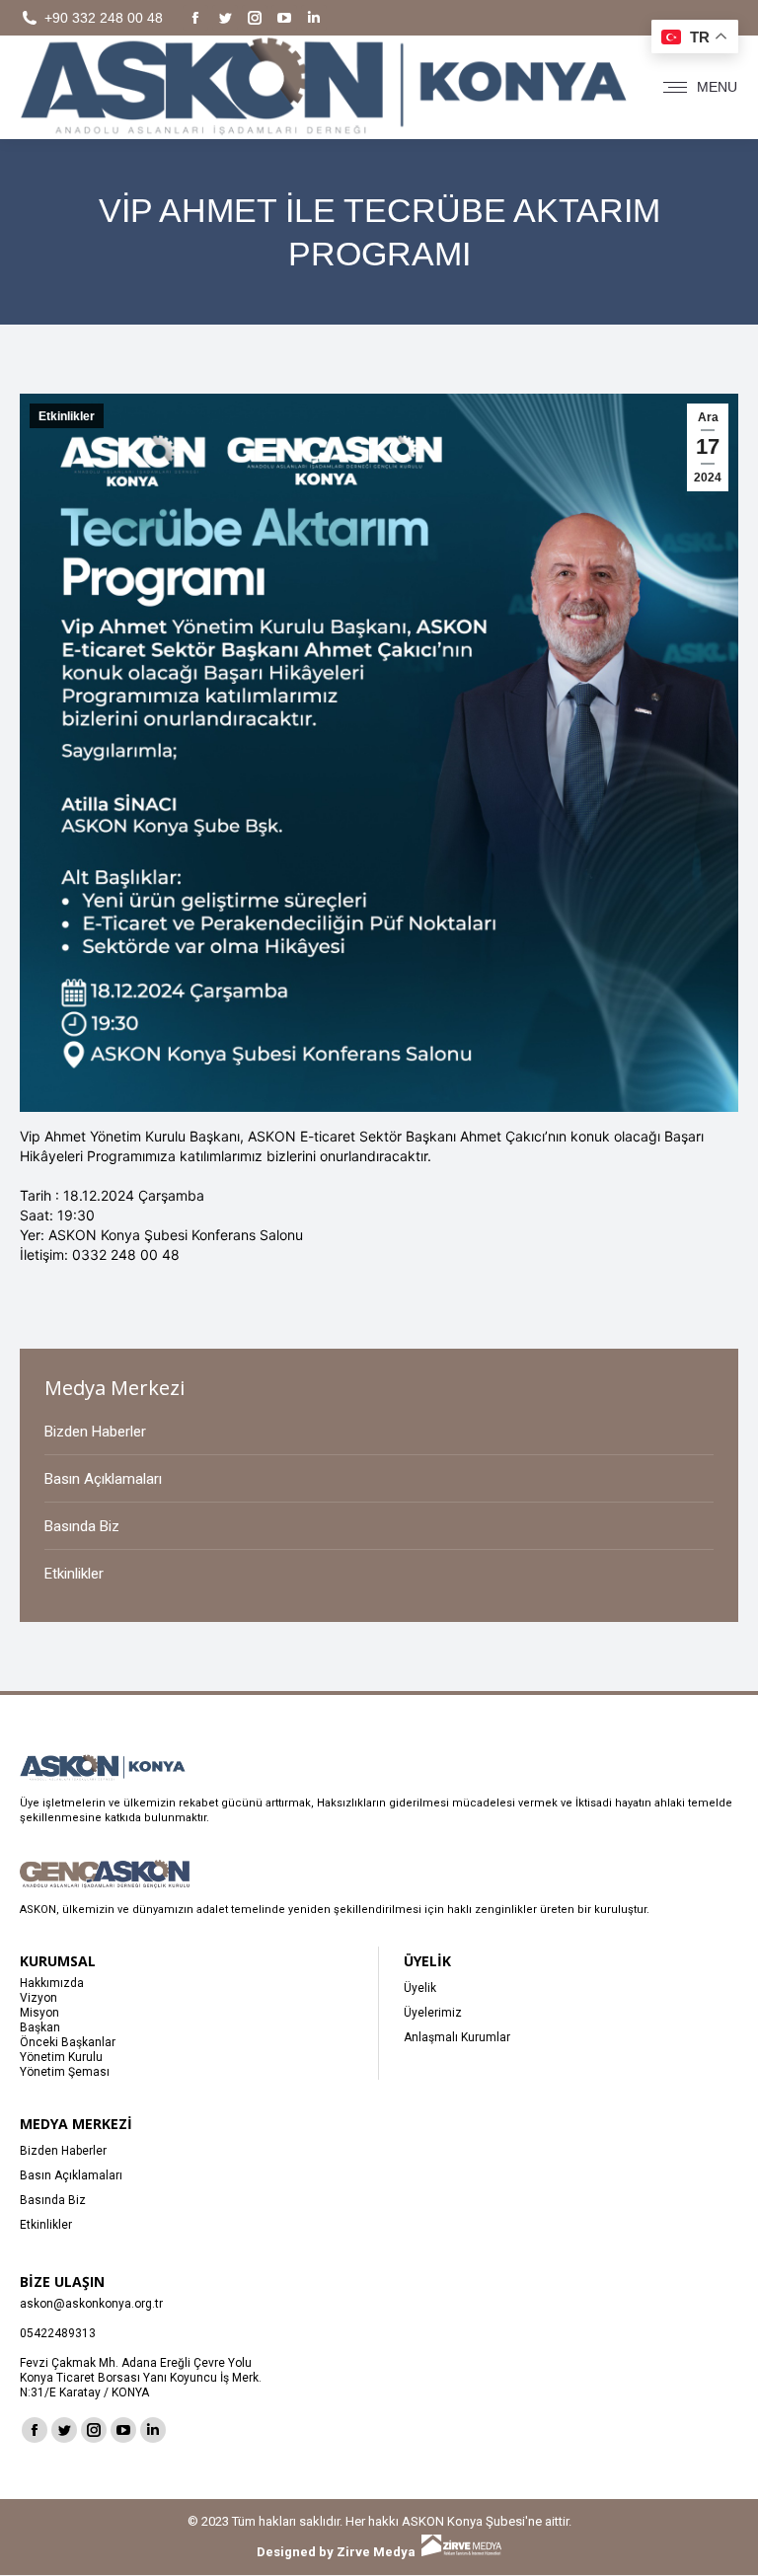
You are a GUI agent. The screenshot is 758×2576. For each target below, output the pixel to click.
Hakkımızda (52, 1983)
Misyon (39, 2013)
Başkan (40, 2027)
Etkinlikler (67, 416)
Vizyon (38, 1998)
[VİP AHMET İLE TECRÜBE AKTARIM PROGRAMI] (379, 1107)
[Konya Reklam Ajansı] (461, 2552)
